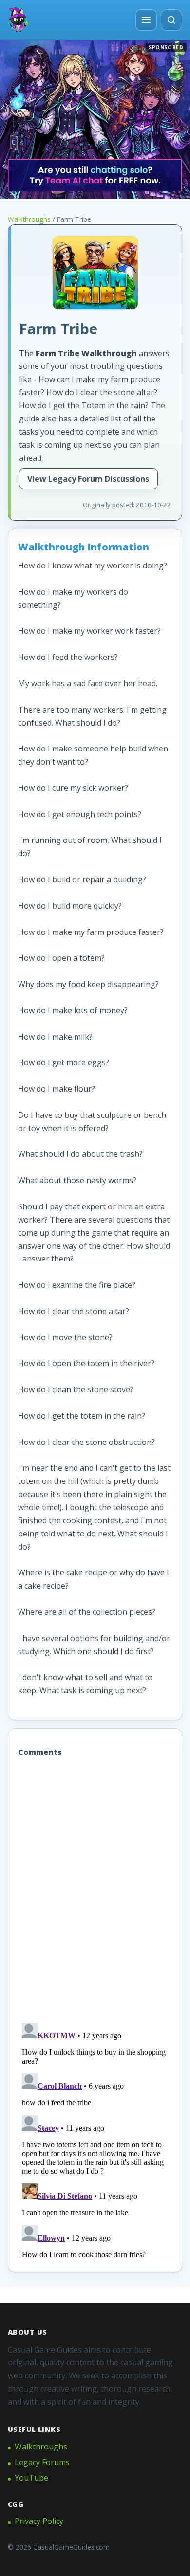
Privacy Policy (39, 2521)
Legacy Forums (42, 2462)
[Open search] (171, 20)
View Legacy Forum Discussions (88, 479)
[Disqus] (95, 1891)
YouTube (31, 2478)
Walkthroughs (29, 219)
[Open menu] (146, 20)
